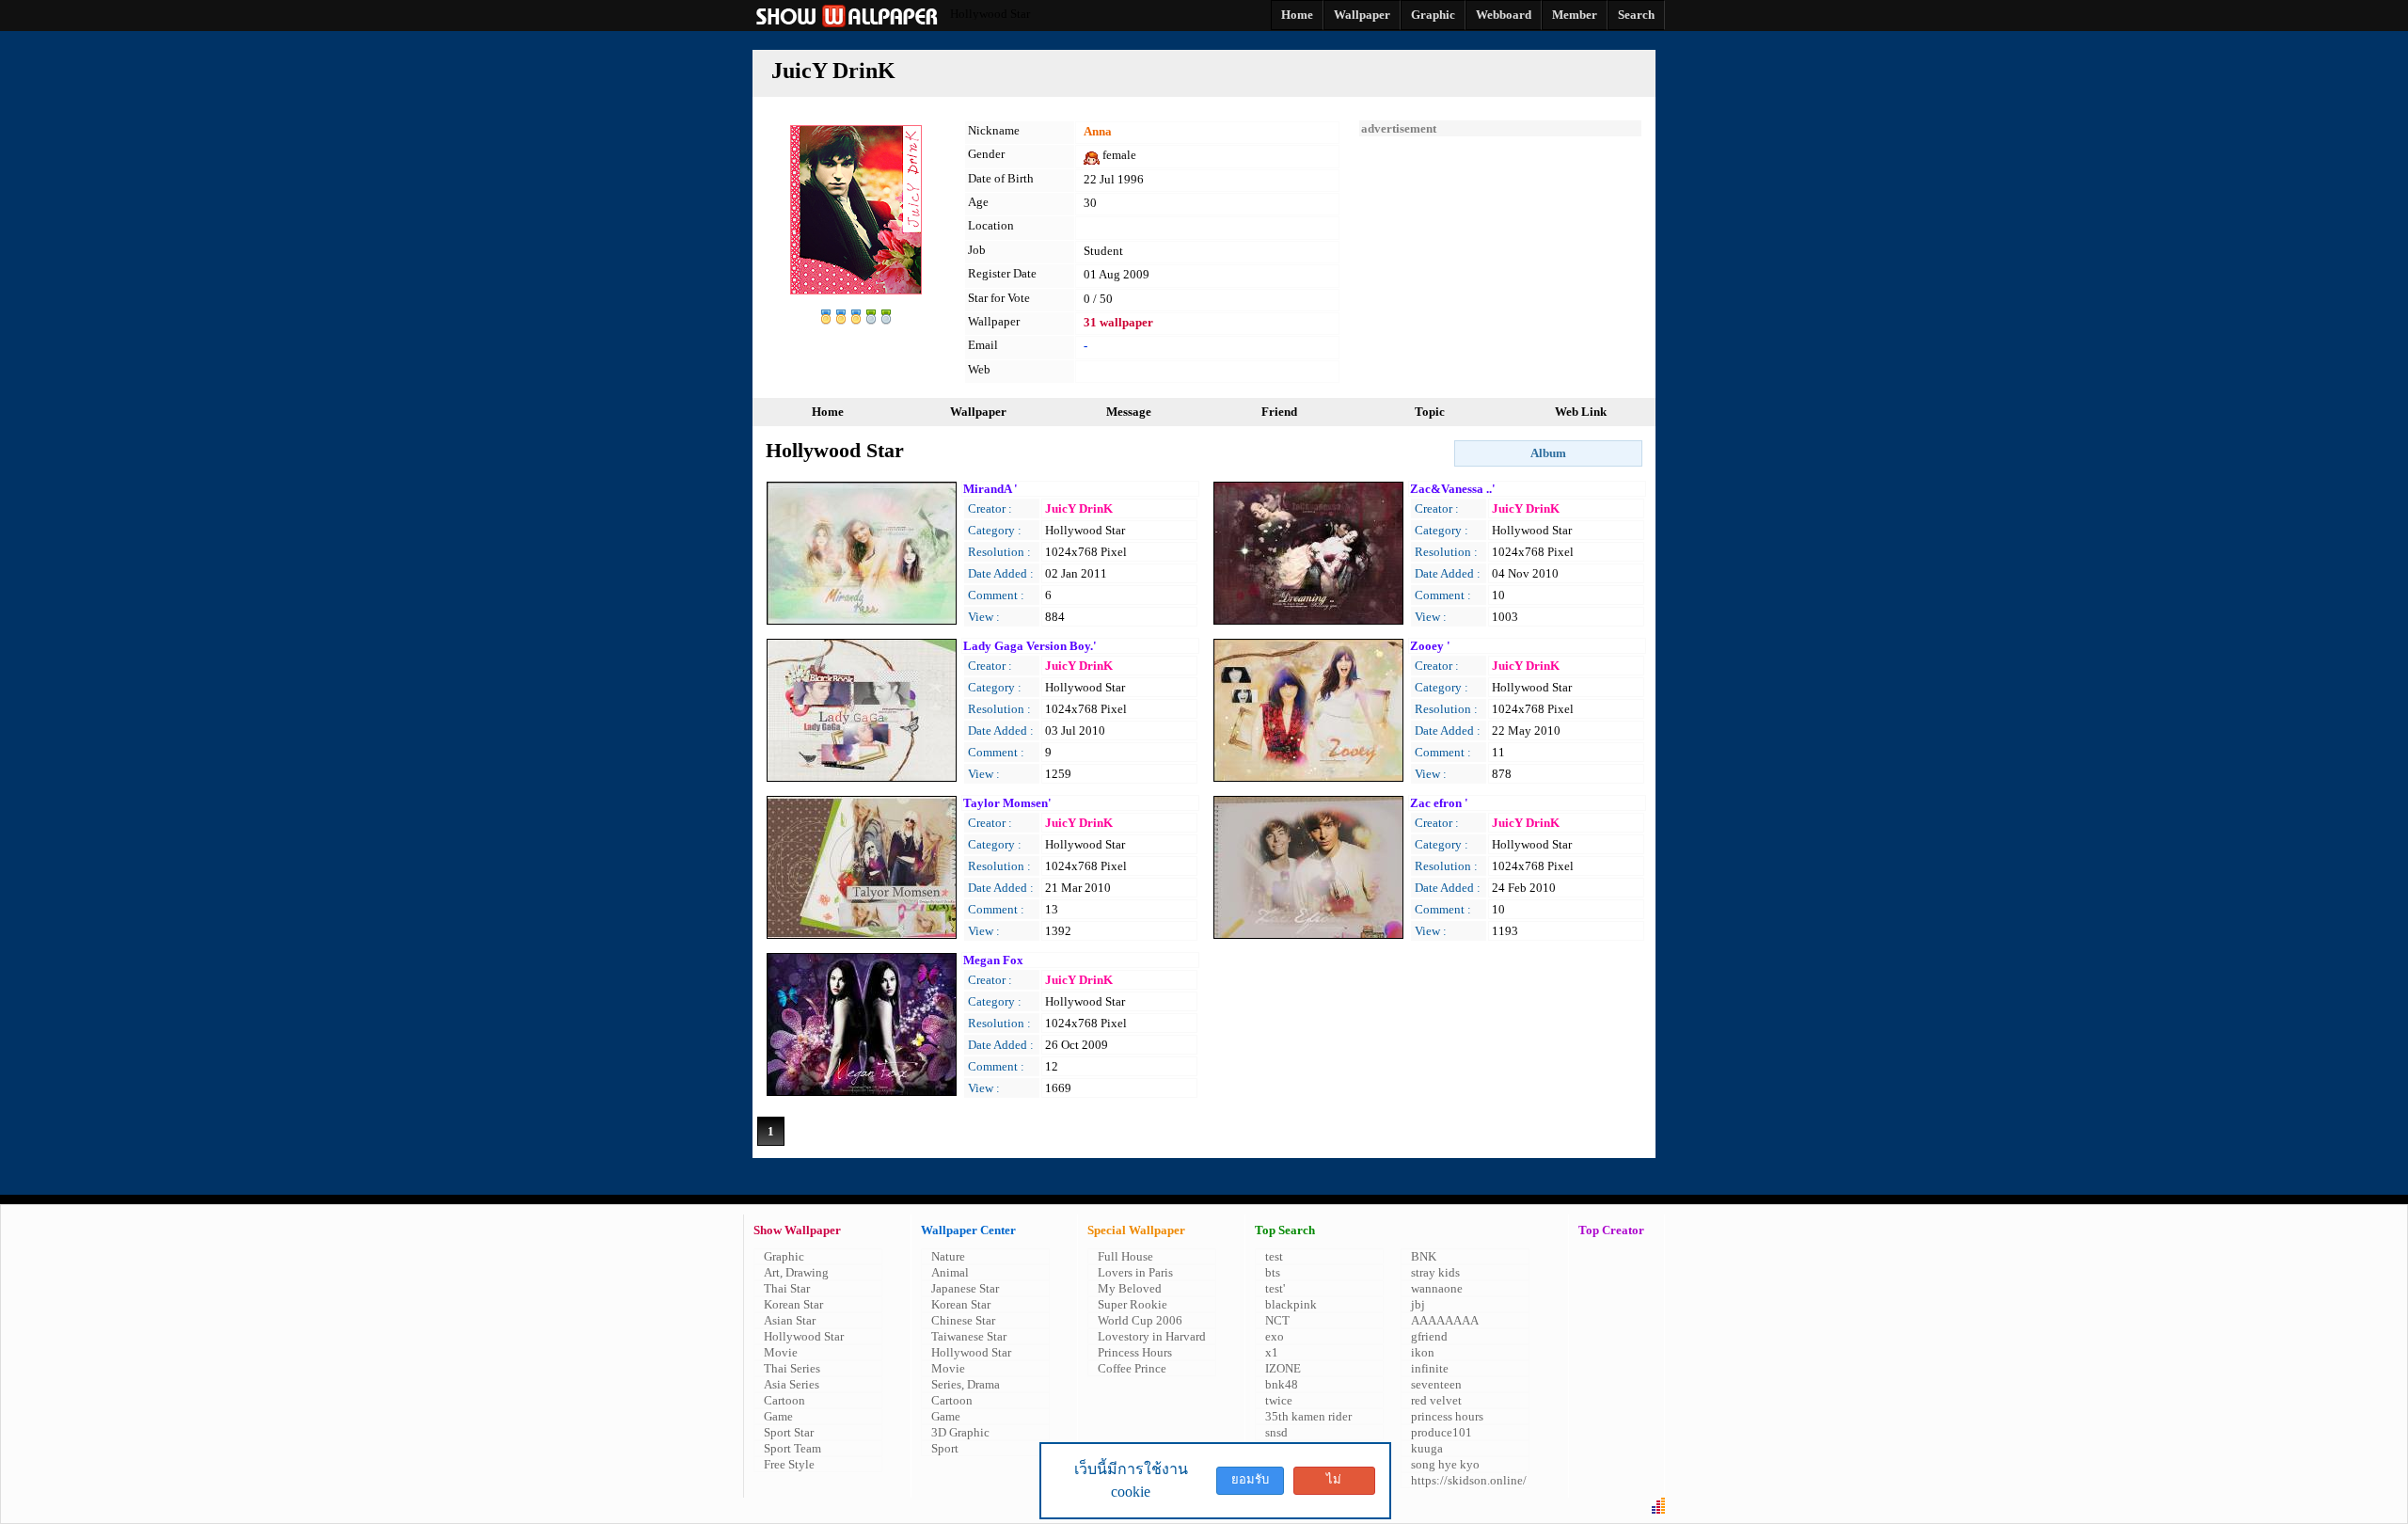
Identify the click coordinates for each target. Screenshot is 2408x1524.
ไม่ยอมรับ (1334, 1484)
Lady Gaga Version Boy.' (1030, 646)
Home (828, 412)
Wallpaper (978, 412)
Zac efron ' (1439, 803)
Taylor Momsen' (1007, 803)
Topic (1430, 412)
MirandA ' (990, 489)
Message (1129, 412)
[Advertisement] (1500, 254)
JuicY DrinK (1079, 508)
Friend (1279, 412)
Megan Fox (993, 960)
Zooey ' (1430, 646)
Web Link (1581, 412)
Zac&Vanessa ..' (1453, 489)
